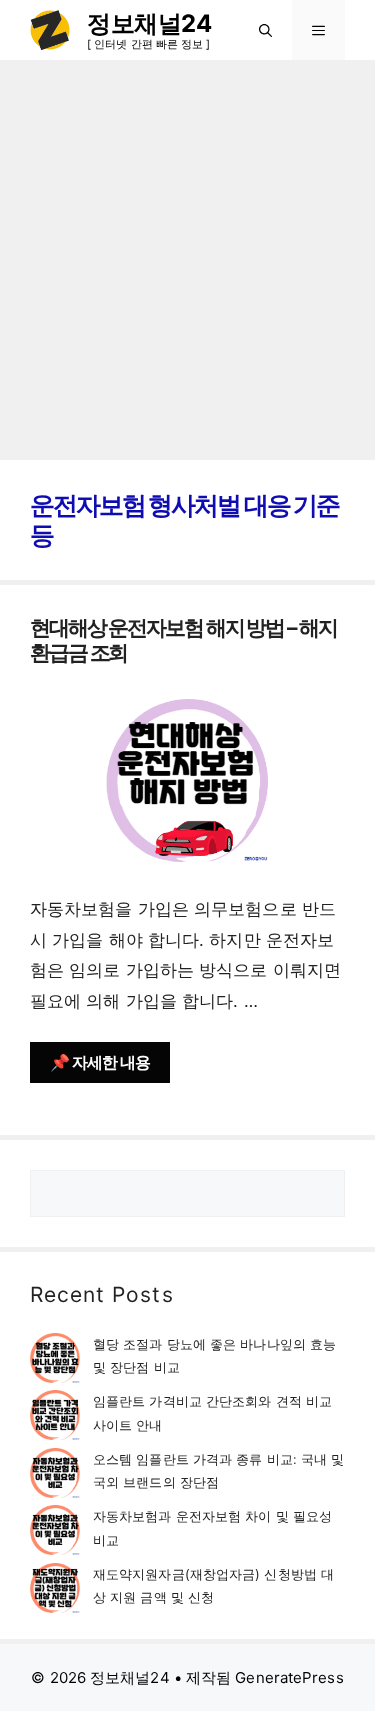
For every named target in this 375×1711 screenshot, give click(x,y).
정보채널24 (149, 23)
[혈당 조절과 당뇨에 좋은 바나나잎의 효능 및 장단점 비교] (55, 1361)
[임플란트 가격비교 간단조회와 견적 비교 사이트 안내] (55, 1418)
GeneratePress (289, 1677)
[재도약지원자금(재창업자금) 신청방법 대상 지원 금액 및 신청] (55, 1591)
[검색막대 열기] (265, 30)
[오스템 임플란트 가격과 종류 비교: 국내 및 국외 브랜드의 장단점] (55, 1476)
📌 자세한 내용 (100, 1062)
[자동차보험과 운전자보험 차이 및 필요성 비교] (55, 1533)
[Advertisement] (187, 257)
